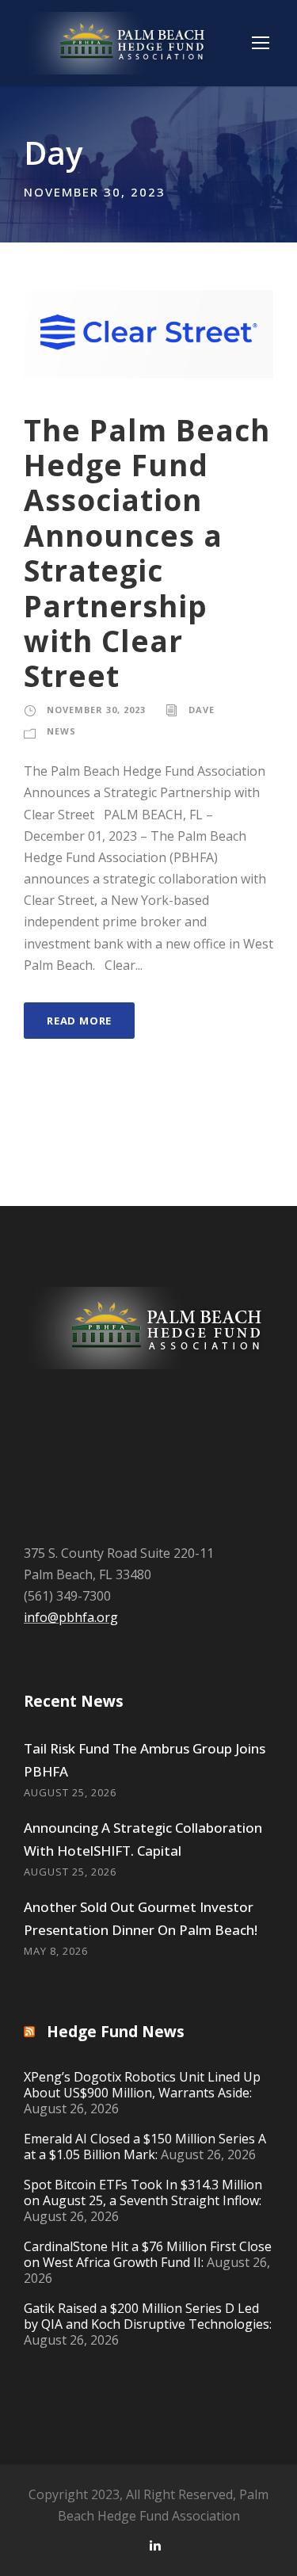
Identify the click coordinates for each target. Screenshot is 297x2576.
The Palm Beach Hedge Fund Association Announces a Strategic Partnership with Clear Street (147, 553)
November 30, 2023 (96, 710)
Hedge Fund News (116, 2032)
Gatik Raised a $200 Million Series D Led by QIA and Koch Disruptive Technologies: (148, 2316)
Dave (202, 710)
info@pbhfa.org (71, 1617)
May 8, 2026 (56, 1951)
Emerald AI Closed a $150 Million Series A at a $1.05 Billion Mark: (145, 2147)
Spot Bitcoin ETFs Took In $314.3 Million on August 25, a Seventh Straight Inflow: (143, 2192)
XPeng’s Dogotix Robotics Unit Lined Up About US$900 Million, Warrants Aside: (142, 2085)
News (61, 731)
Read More (79, 1021)
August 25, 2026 (70, 1792)
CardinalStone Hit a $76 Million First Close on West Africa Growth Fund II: (148, 2254)
